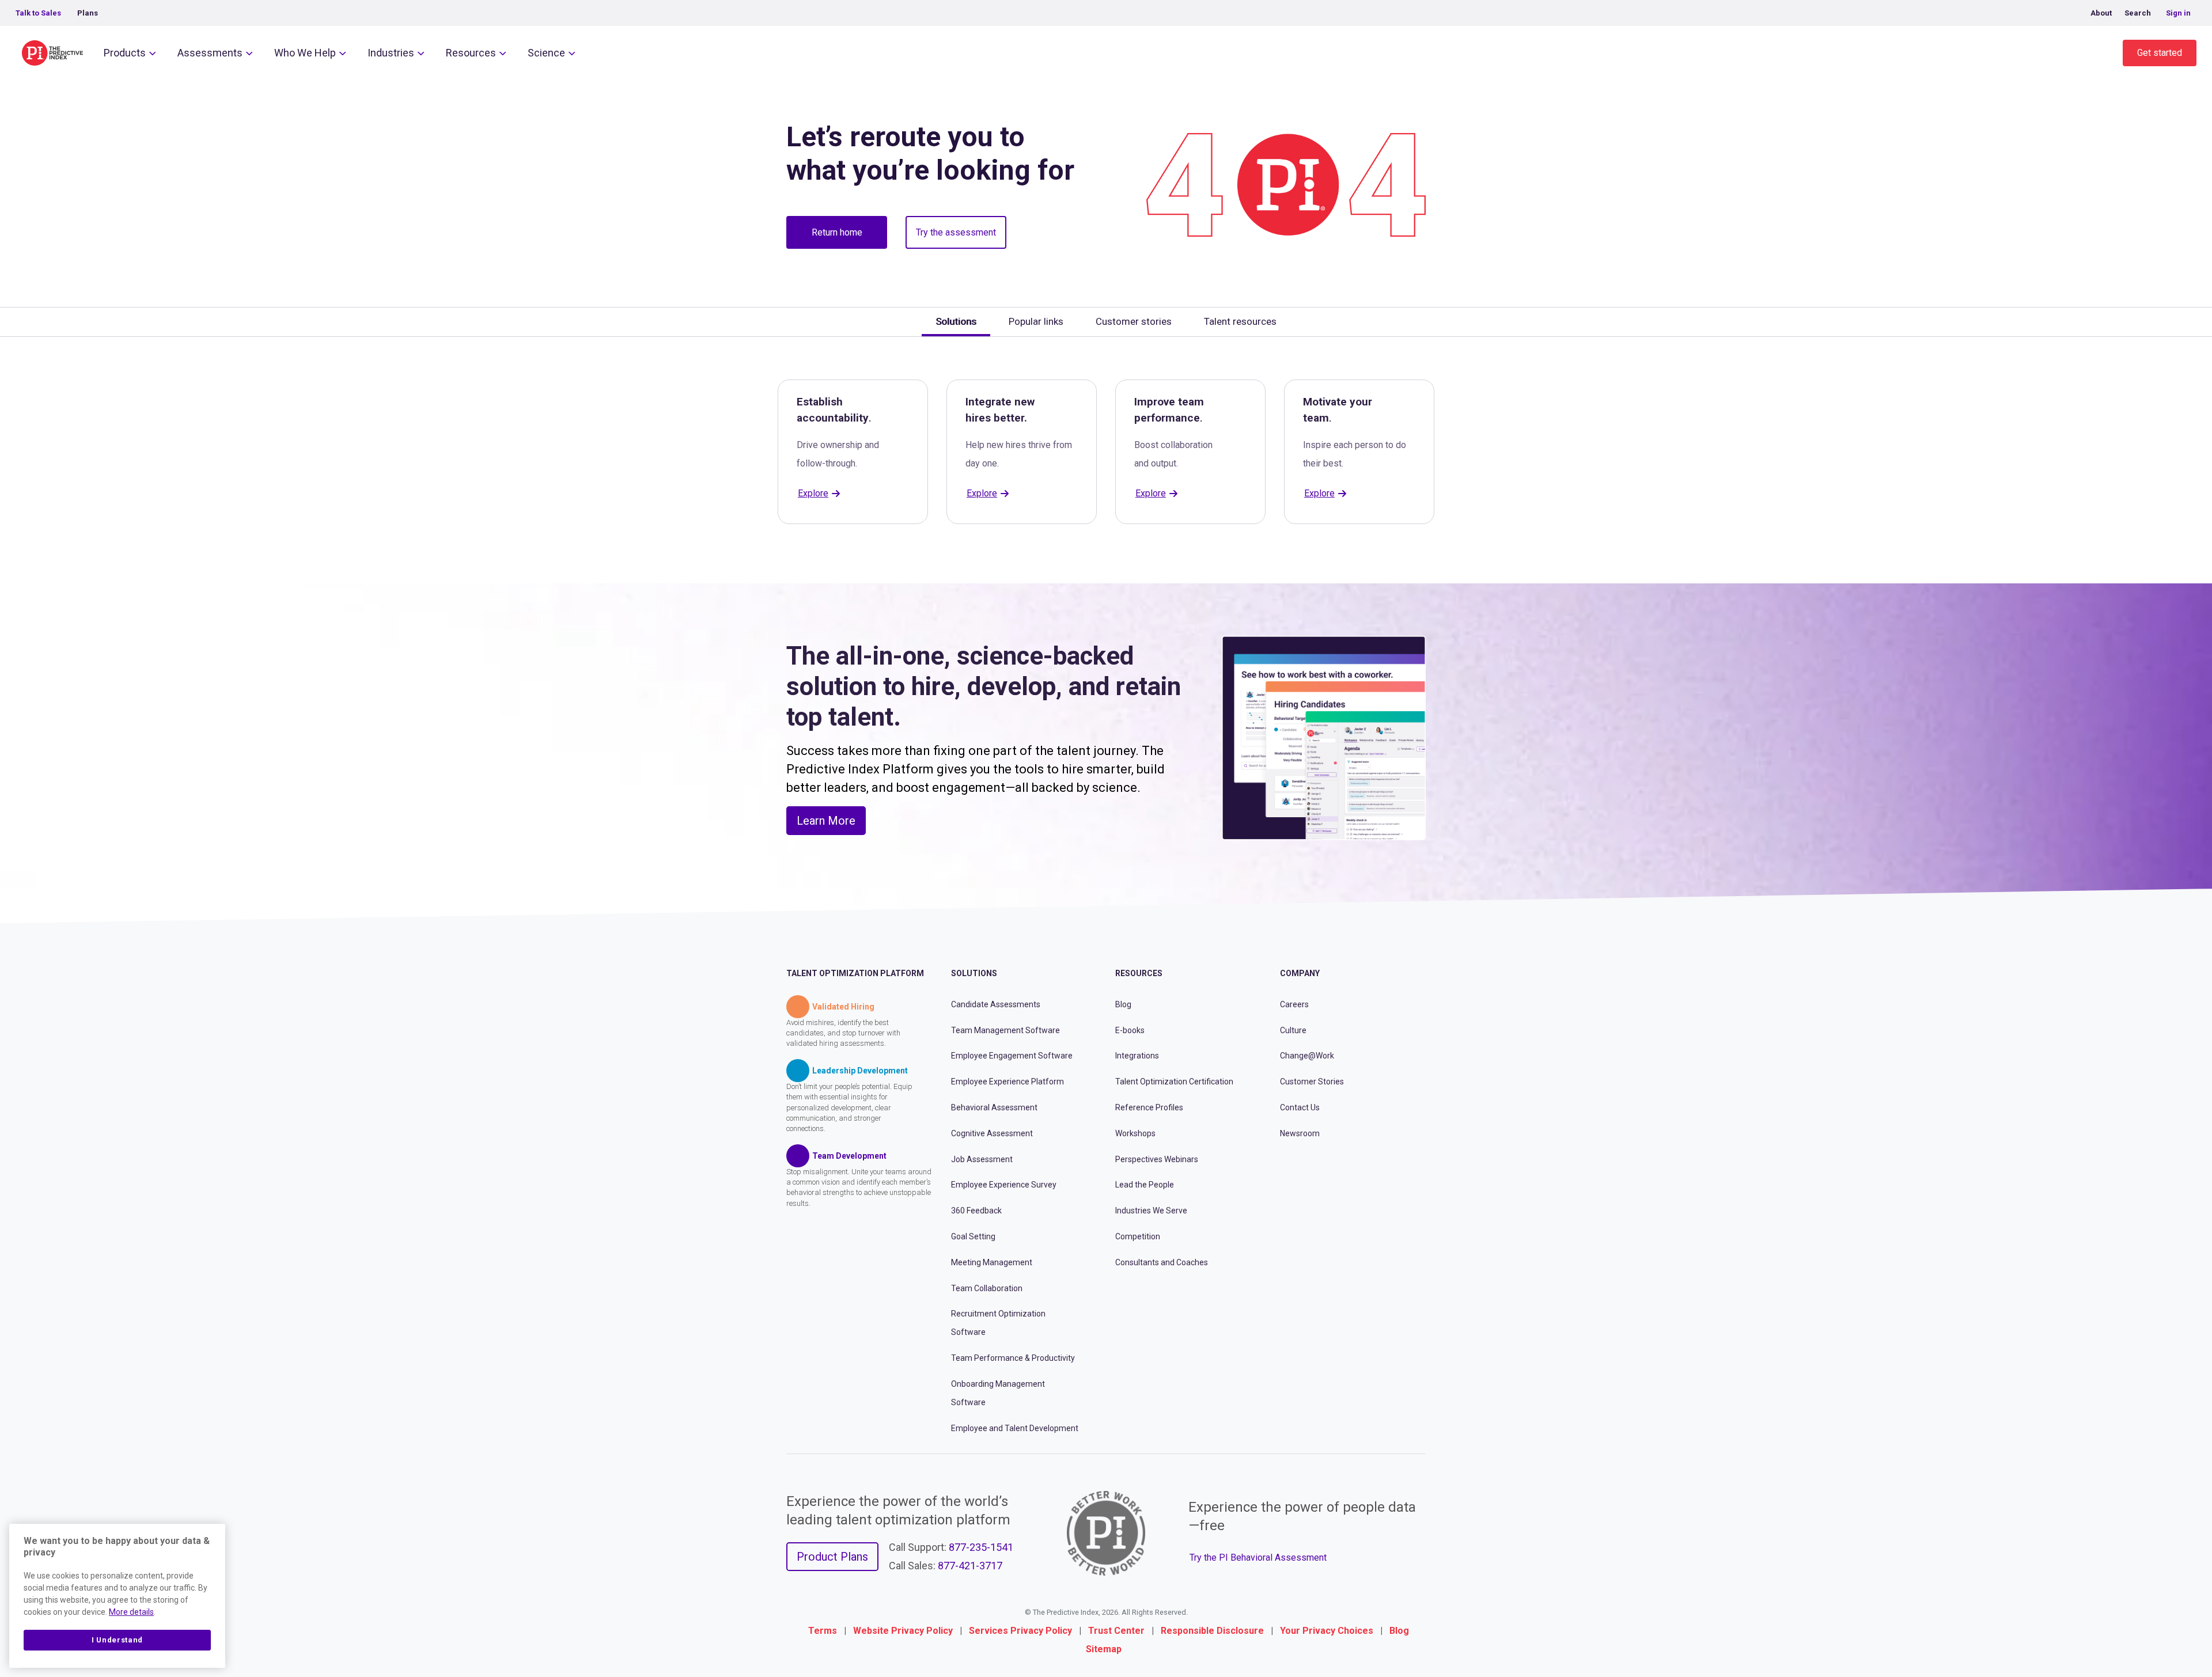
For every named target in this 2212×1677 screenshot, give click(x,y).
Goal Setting (973, 1236)
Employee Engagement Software (1012, 1056)
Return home (837, 232)
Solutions (974, 973)
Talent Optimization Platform (855, 973)
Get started (2160, 53)
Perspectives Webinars (1157, 1159)
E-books (1130, 1030)
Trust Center (1116, 1631)
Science (546, 53)
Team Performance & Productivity (1013, 1358)
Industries (391, 53)
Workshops (1135, 1133)
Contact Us (1300, 1107)
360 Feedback (976, 1211)
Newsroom (1300, 1133)
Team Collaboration (987, 1288)
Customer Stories (1312, 1082)
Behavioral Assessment (994, 1107)
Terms (823, 1631)
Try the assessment (956, 232)
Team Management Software (1005, 1030)
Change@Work (1307, 1056)
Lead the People (1145, 1185)
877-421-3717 (970, 1566)
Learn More (826, 821)
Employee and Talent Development (1015, 1428)
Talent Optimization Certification (1174, 1082)
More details (131, 1612)
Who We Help (305, 53)
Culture (1293, 1030)
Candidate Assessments (996, 1004)
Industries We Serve (1151, 1211)
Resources (471, 53)
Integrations (1137, 1056)
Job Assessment (982, 1159)
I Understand (117, 1640)
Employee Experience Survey (1004, 1185)
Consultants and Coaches (1162, 1262)
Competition (1138, 1236)
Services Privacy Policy (1020, 1631)
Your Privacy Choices (1327, 1631)
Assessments (210, 53)
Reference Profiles (1149, 1107)
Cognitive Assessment (992, 1133)
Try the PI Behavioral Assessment (1258, 1558)
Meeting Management (992, 1262)
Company (1300, 973)
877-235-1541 (981, 1547)
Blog (1123, 1004)
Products (125, 53)
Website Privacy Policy (903, 1631)
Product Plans (832, 1557)
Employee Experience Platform (1007, 1082)
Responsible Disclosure (1212, 1631)
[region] (117, 1596)
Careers (1294, 1004)
